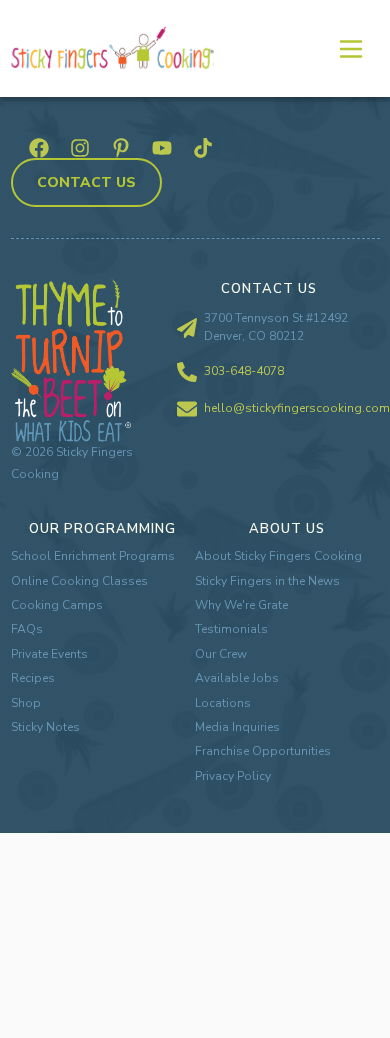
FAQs (27, 629)
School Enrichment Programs (93, 556)
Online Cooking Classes (79, 581)
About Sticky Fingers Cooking (278, 556)
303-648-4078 (244, 371)
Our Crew (221, 654)
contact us (86, 182)
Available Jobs (237, 678)
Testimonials (231, 629)
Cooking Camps (57, 605)
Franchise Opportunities (263, 751)
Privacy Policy (233, 776)
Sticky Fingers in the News (267, 581)
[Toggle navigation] (350, 48)
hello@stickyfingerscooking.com (297, 408)
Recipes (33, 678)
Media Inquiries (237, 727)
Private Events (49, 654)
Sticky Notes (45, 727)
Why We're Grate (241, 605)
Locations (223, 703)
